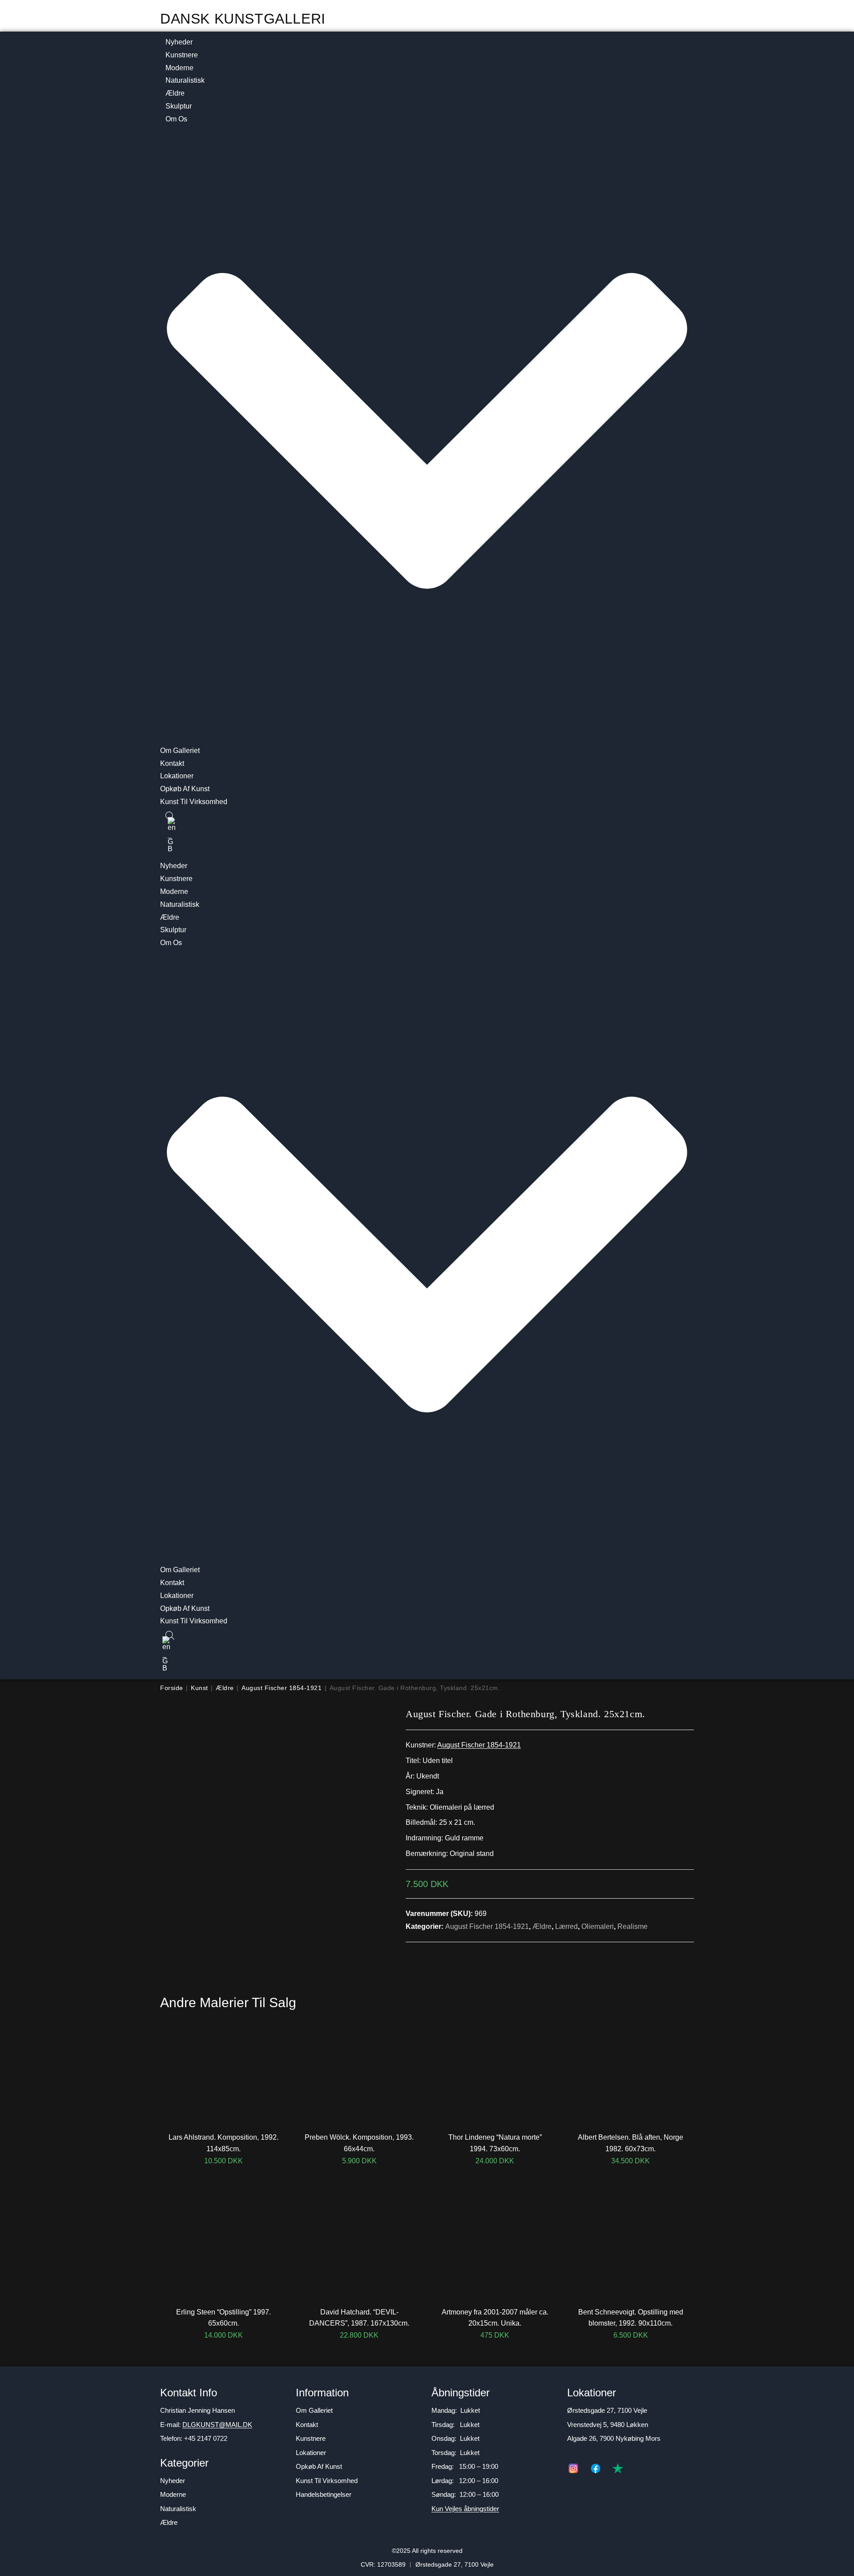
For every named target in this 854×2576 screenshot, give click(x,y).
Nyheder (179, 42)
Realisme (632, 1926)
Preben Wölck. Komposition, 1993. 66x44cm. (359, 2143)
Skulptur (179, 106)
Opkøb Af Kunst (185, 789)
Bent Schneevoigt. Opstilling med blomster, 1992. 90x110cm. (631, 2318)
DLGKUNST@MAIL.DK (217, 2425)
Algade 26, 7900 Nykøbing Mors (614, 2438)
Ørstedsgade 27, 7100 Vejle (607, 2410)
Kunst (199, 1688)
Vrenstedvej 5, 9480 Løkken (608, 2425)
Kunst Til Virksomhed (194, 802)
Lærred (566, 1926)
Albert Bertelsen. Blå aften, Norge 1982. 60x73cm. (630, 2143)
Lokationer (177, 776)
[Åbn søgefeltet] (165, 817)
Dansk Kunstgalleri (243, 19)
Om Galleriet (180, 751)
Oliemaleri (598, 1926)
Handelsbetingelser (324, 2494)
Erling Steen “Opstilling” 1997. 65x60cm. (224, 2318)
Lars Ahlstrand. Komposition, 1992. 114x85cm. (224, 2143)
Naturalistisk (185, 80)
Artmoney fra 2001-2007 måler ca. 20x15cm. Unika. (495, 2318)
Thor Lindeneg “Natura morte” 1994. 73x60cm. (495, 2143)
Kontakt (172, 763)
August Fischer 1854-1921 (282, 1688)
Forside (172, 1688)
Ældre (175, 93)
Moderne (179, 68)
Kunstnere (182, 55)
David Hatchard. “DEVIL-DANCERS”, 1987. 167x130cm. (359, 2318)
